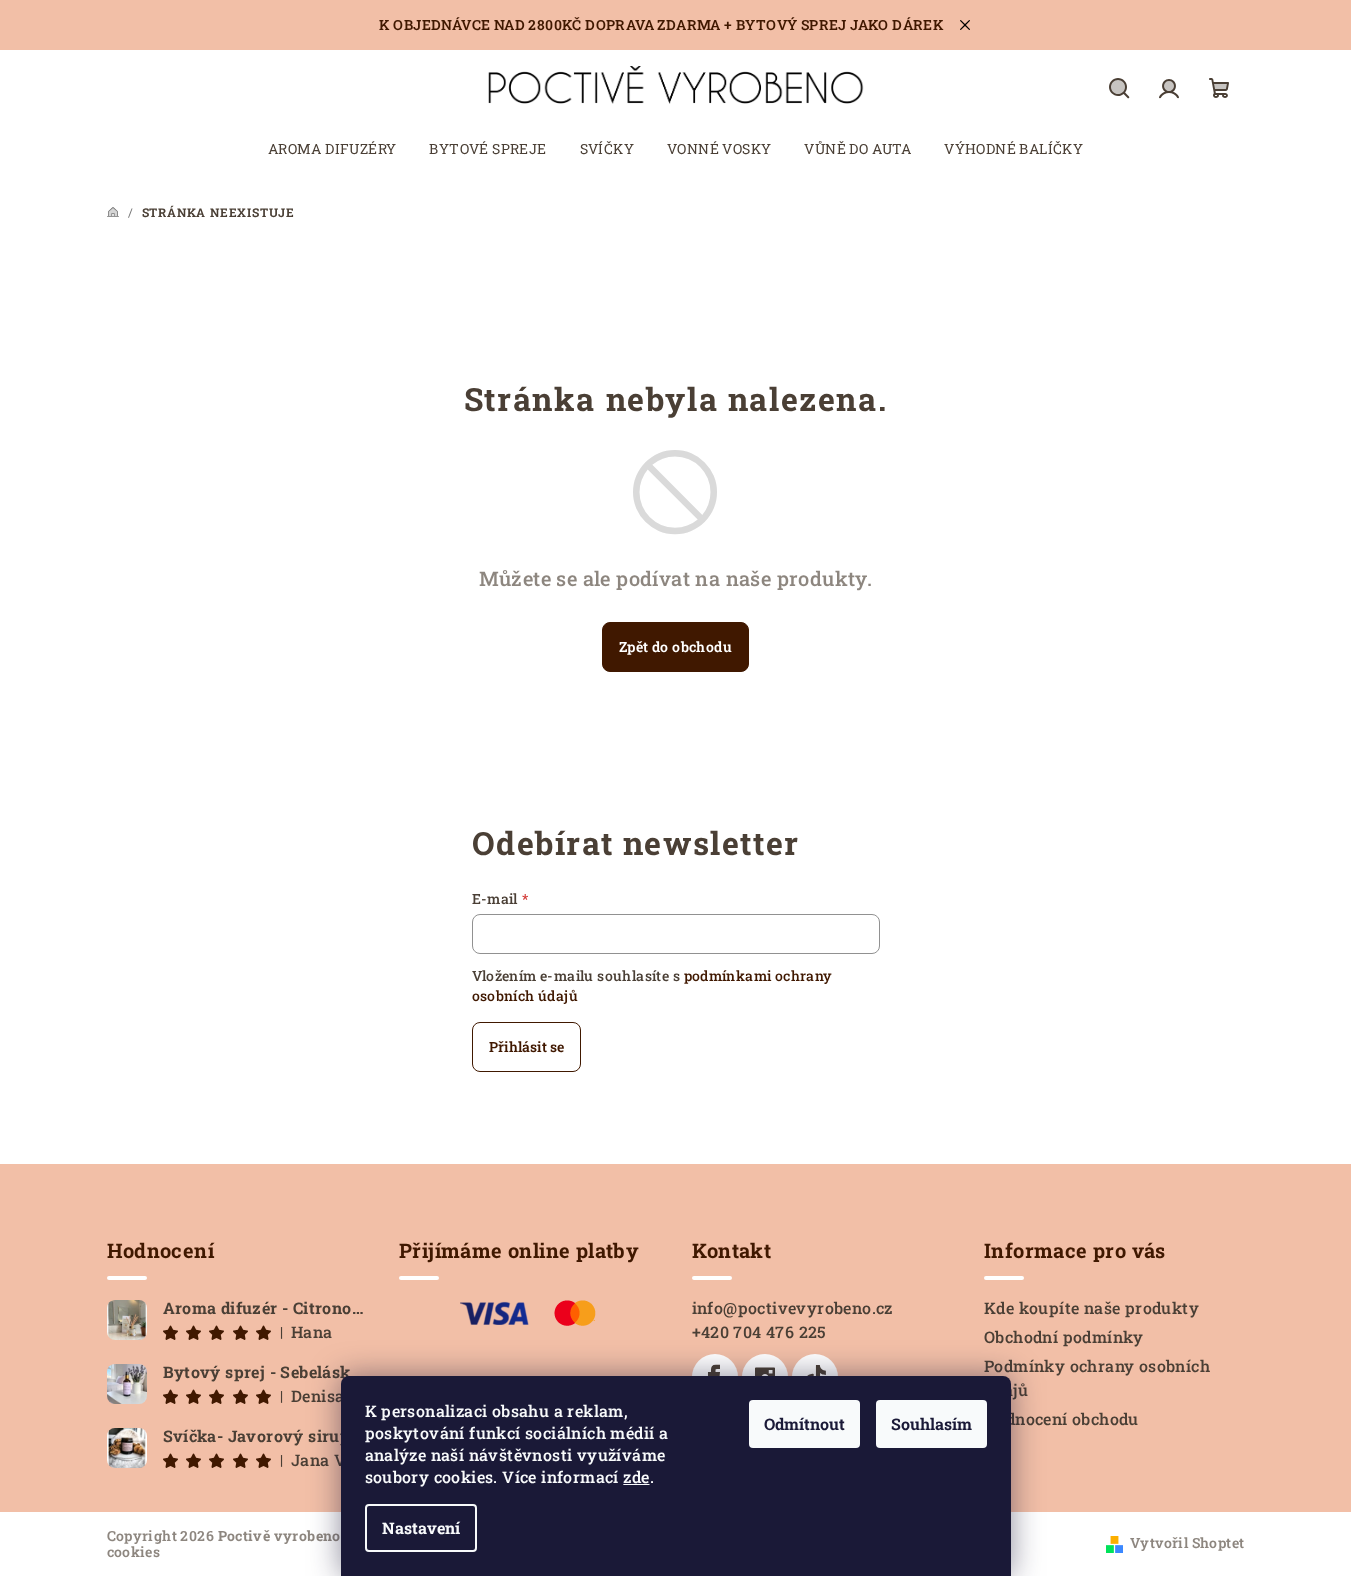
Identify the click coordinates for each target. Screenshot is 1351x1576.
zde (636, 1476)
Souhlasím (931, 1423)
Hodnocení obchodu (1061, 1418)
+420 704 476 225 (759, 1331)
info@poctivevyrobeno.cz (792, 1307)
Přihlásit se (526, 1046)
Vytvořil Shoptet (1187, 1542)
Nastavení (421, 1527)
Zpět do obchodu (675, 646)
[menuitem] (332, 149)
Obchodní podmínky (1064, 1336)
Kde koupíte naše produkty (1091, 1307)
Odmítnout (804, 1423)
